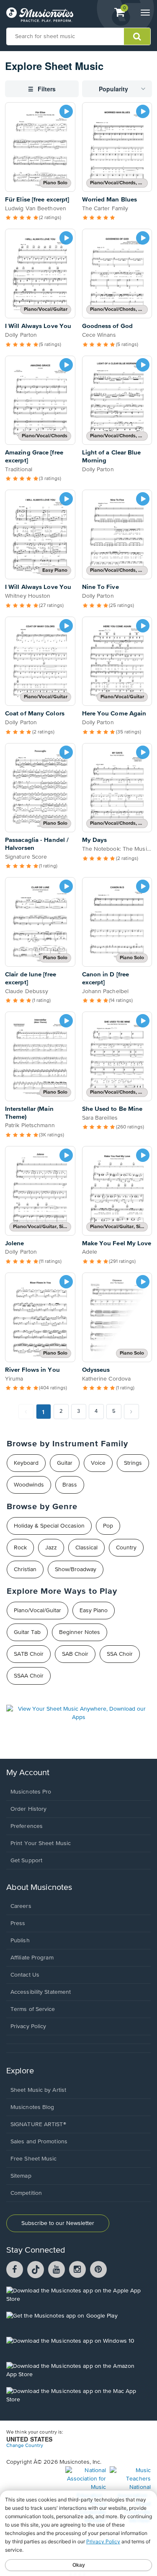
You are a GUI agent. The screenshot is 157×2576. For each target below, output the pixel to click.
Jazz (51, 1548)
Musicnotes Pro (31, 1792)
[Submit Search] (137, 36)
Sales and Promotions (39, 2142)
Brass (70, 1485)
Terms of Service (33, 2009)
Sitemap (21, 2176)
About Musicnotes (39, 1888)
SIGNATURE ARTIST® (38, 2124)
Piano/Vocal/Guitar (37, 1611)
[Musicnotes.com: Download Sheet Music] (40, 15)
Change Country (25, 2446)
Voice (98, 1463)
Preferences (27, 1826)
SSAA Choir (29, 1676)
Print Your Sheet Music (41, 1843)
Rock (20, 1548)
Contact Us (25, 1975)
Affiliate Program (32, 1958)
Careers (21, 1906)
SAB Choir (75, 1654)
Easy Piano (94, 1611)
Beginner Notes (80, 1632)
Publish (20, 1941)
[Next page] (131, 1412)
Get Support (26, 1861)
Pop (108, 1526)
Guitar (65, 1463)
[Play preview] (66, 111)
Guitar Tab (27, 1632)
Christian (25, 1569)
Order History (28, 1809)
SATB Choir (29, 1654)
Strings (133, 1463)
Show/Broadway (76, 1569)
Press (18, 1923)
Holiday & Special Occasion (49, 1526)
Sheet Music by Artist (38, 2090)
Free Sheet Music (34, 2159)
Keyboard (26, 1463)
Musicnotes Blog (32, 2107)
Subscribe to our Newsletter (58, 2223)
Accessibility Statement (41, 1992)
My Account (28, 1773)
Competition (26, 2193)
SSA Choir (120, 1654)
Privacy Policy (28, 2026)
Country (126, 1548)
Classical (86, 1548)
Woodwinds (29, 1485)
